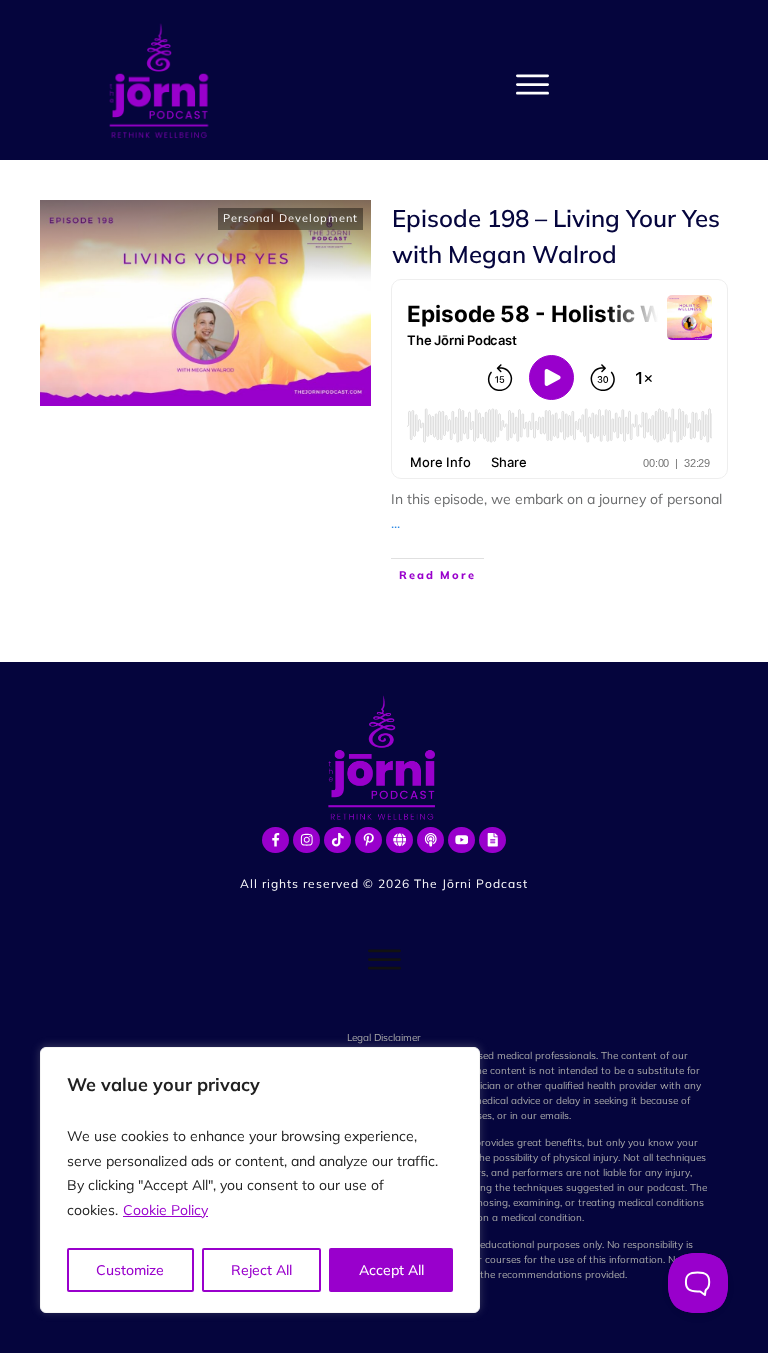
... (395, 523)
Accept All (391, 1270)
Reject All (261, 1270)
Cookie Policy (165, 1210)
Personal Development (290, 218)
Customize (130, 1270)
